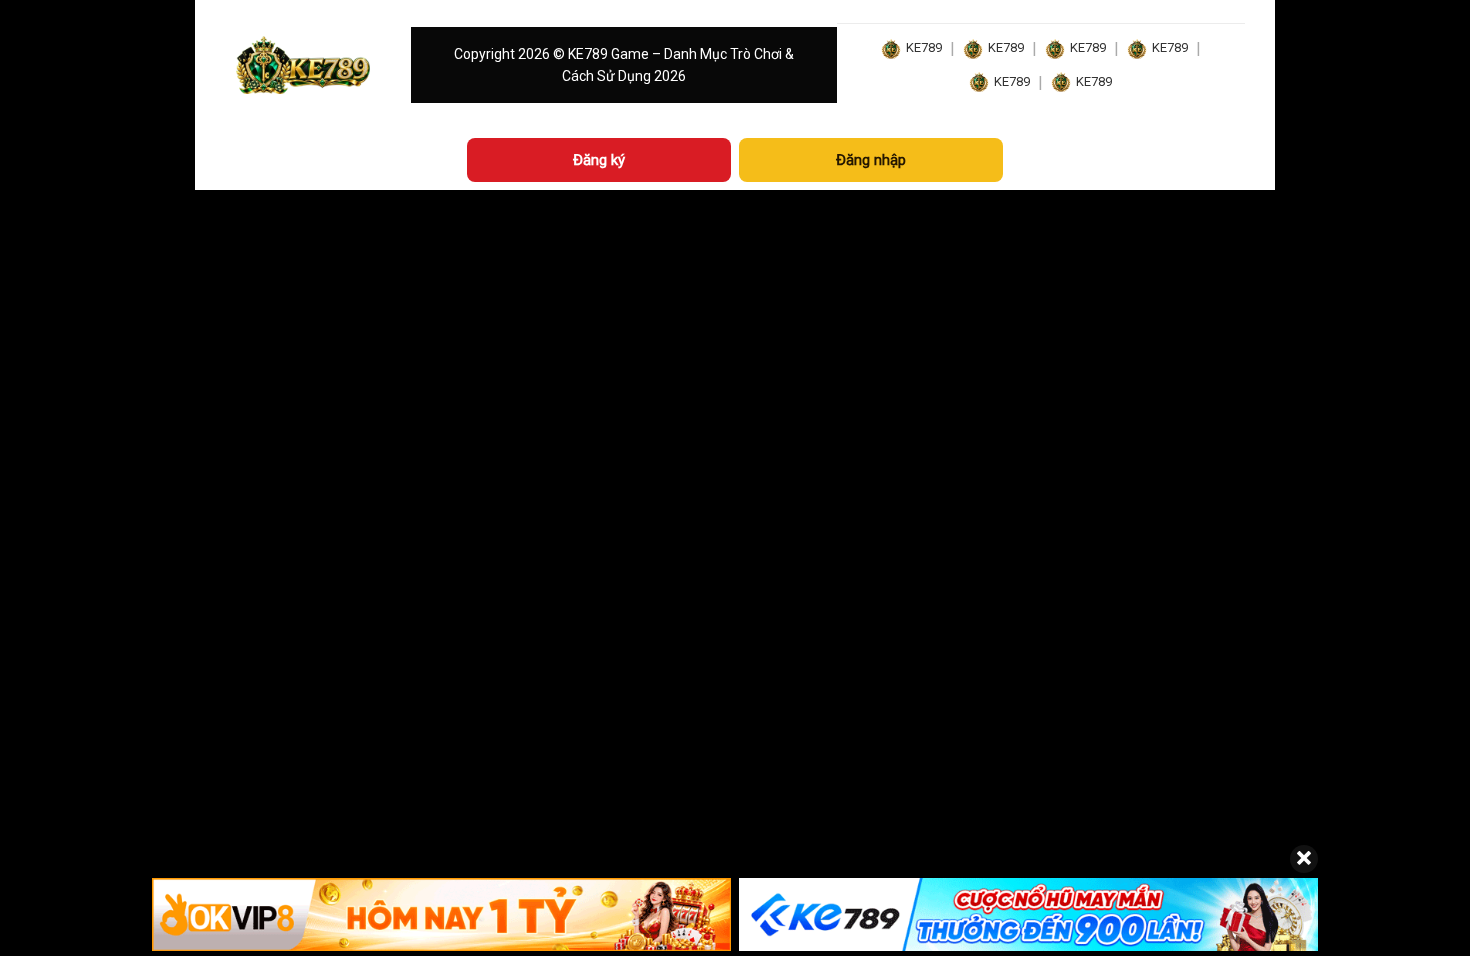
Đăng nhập (871, 160)
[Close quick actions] (1304, 859)
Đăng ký (599, 160)
